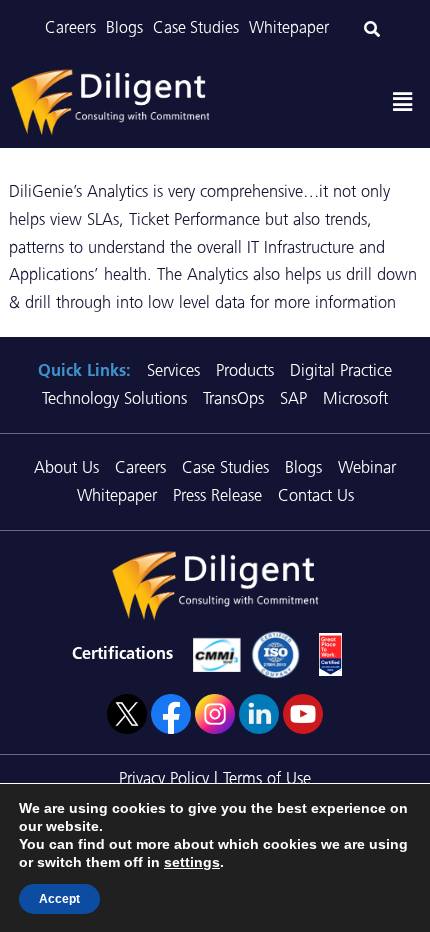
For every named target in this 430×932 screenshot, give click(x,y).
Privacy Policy (164, 778)
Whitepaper (289, 27)
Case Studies (196, 27)
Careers (70, 27)
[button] (403, 102)
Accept (59, 899)
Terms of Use (267, 778)
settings (192, 862)
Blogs (124, 27)
